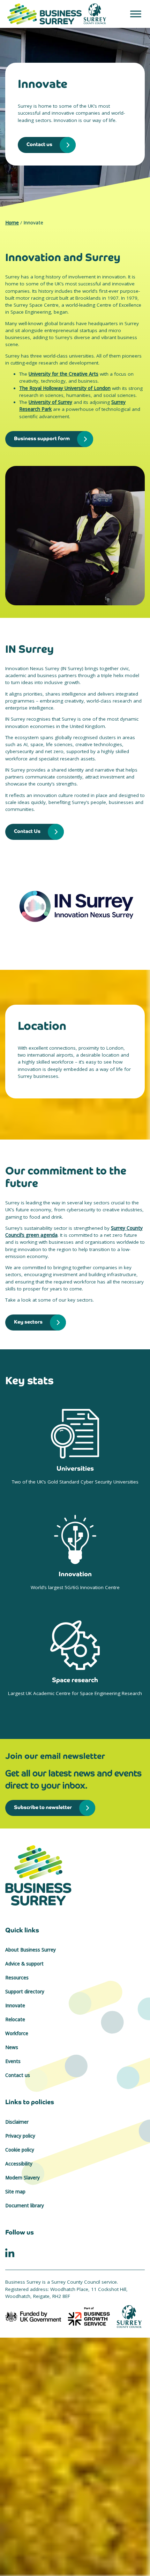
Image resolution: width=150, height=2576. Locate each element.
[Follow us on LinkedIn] (10, 2252)
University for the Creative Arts (63, 374)
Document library (25, 2206)
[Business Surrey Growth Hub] (75, 1875)
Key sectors (28, 1322)
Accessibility (19, 2164)
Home (12, 223)
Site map (15, 2192)
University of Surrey (50, 402)
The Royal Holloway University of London (65, 388)
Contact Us (27, 831)
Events (13, 2061)
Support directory (25, 1992)
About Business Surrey (31, 1950)
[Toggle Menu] (136, 14)
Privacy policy (20, 2136)
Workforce (17, 2033)
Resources (17, 1978)
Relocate (15, 2019)
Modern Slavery (22, 2178)
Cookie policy (20, 2150)
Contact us (39, 144)
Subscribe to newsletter (43, 1807)
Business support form (42, 438)
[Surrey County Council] (129, 2316)
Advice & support (24, 1964)
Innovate (15, 2006)
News (12, 2047)
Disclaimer (17, 2122)
